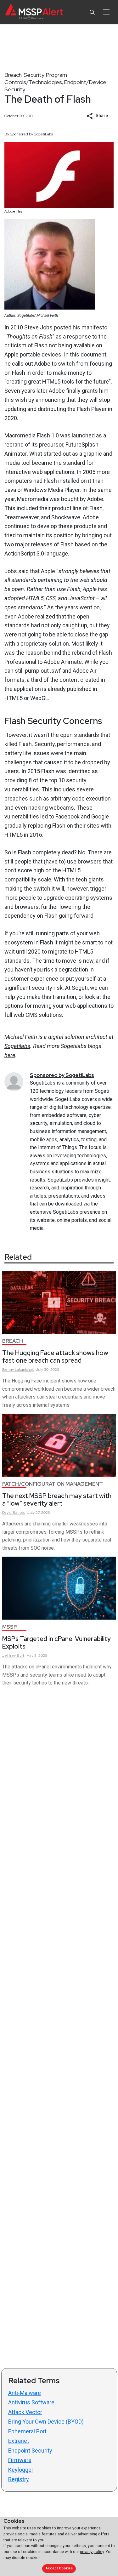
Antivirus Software (31, 2402)
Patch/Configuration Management (53, 1484)
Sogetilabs (17, 1046)
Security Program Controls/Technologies (36, 78)
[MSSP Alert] (34, 12)
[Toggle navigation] (106, 12)
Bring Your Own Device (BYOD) (46, 2422)
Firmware (20, 2460)
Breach (13, 75)
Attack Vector (25, 2412)
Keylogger (21, 2470)
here (10, 1055)
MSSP (10, 1627)
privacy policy (92, 2552)
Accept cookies (59, 2568)
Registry (19, 2479)
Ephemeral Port (27, 2431)
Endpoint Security (30, 2451)
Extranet (19, 2441)
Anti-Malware (25, 2393)
